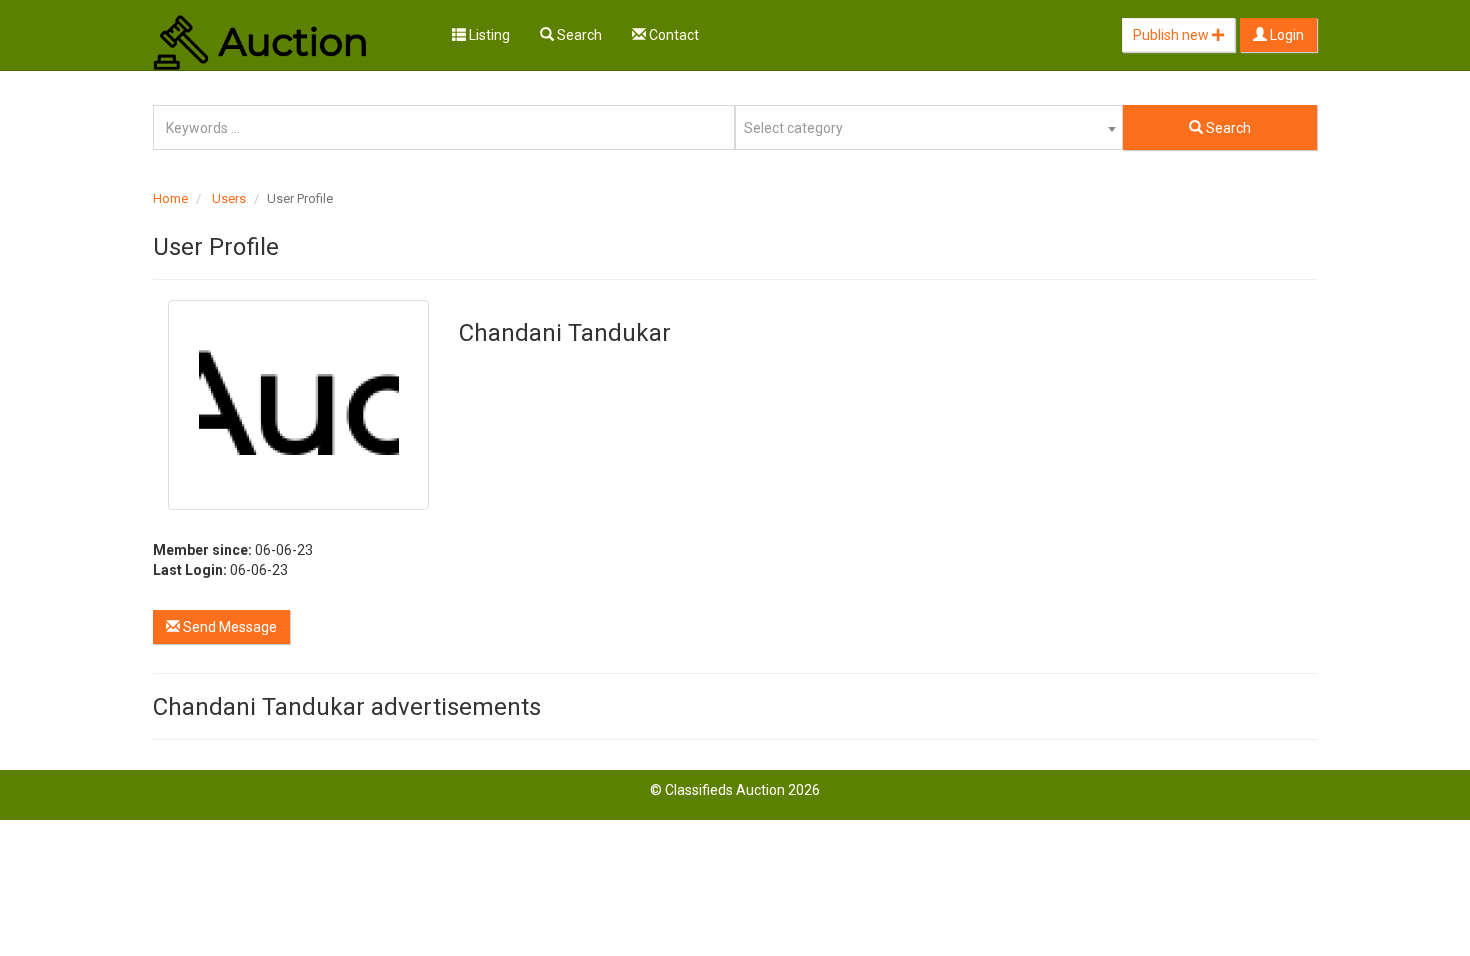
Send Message (228, 627)
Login (1285, 35)
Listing (488, 35)
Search (578, 35)
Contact (672, 35)
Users (229, 198)
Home (170, 198)
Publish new (1172, 35)
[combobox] (929, 127)
